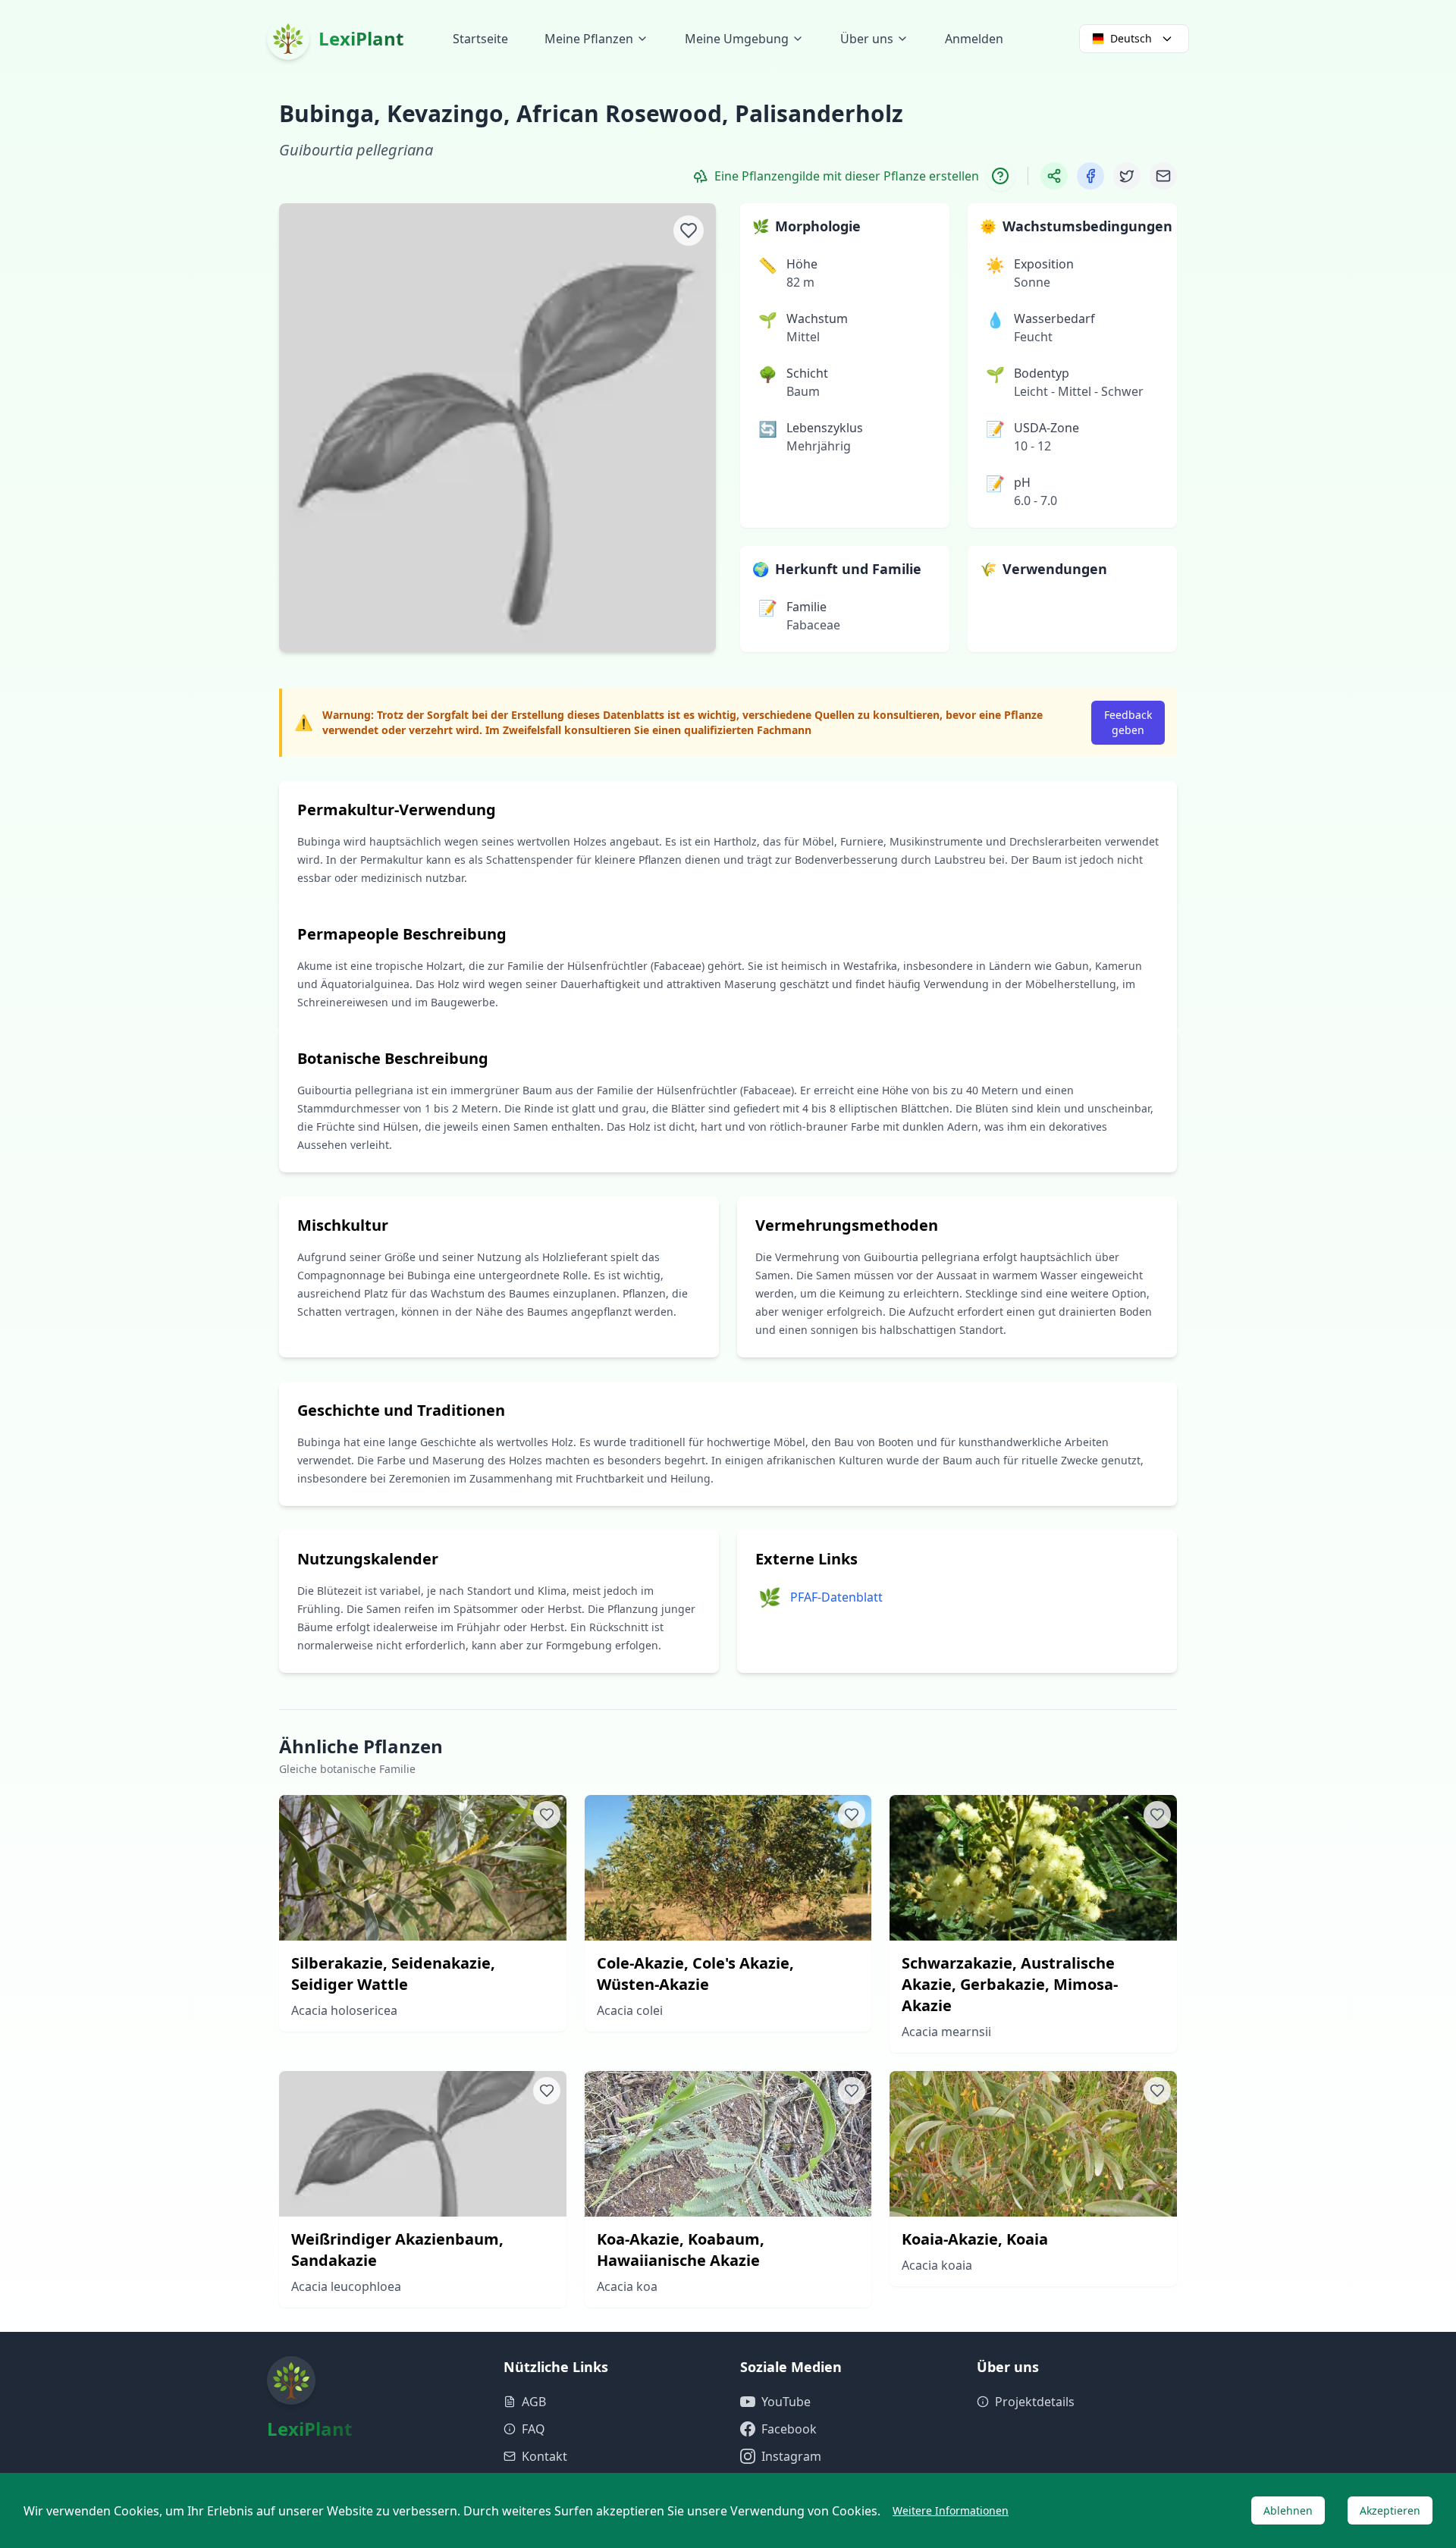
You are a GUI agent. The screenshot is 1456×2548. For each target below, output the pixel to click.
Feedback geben (1128, 722)
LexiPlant (361, 38)
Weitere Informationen (951, 2510)
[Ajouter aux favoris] (689, 231)
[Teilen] (1054, 176)
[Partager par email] (1163, 176)
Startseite (480, 39)
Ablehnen (1288, 2510)
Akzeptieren (1390, 2510)
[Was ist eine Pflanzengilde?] (1000, 176)
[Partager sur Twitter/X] (1127, 176)
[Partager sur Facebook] (1090, 176)
